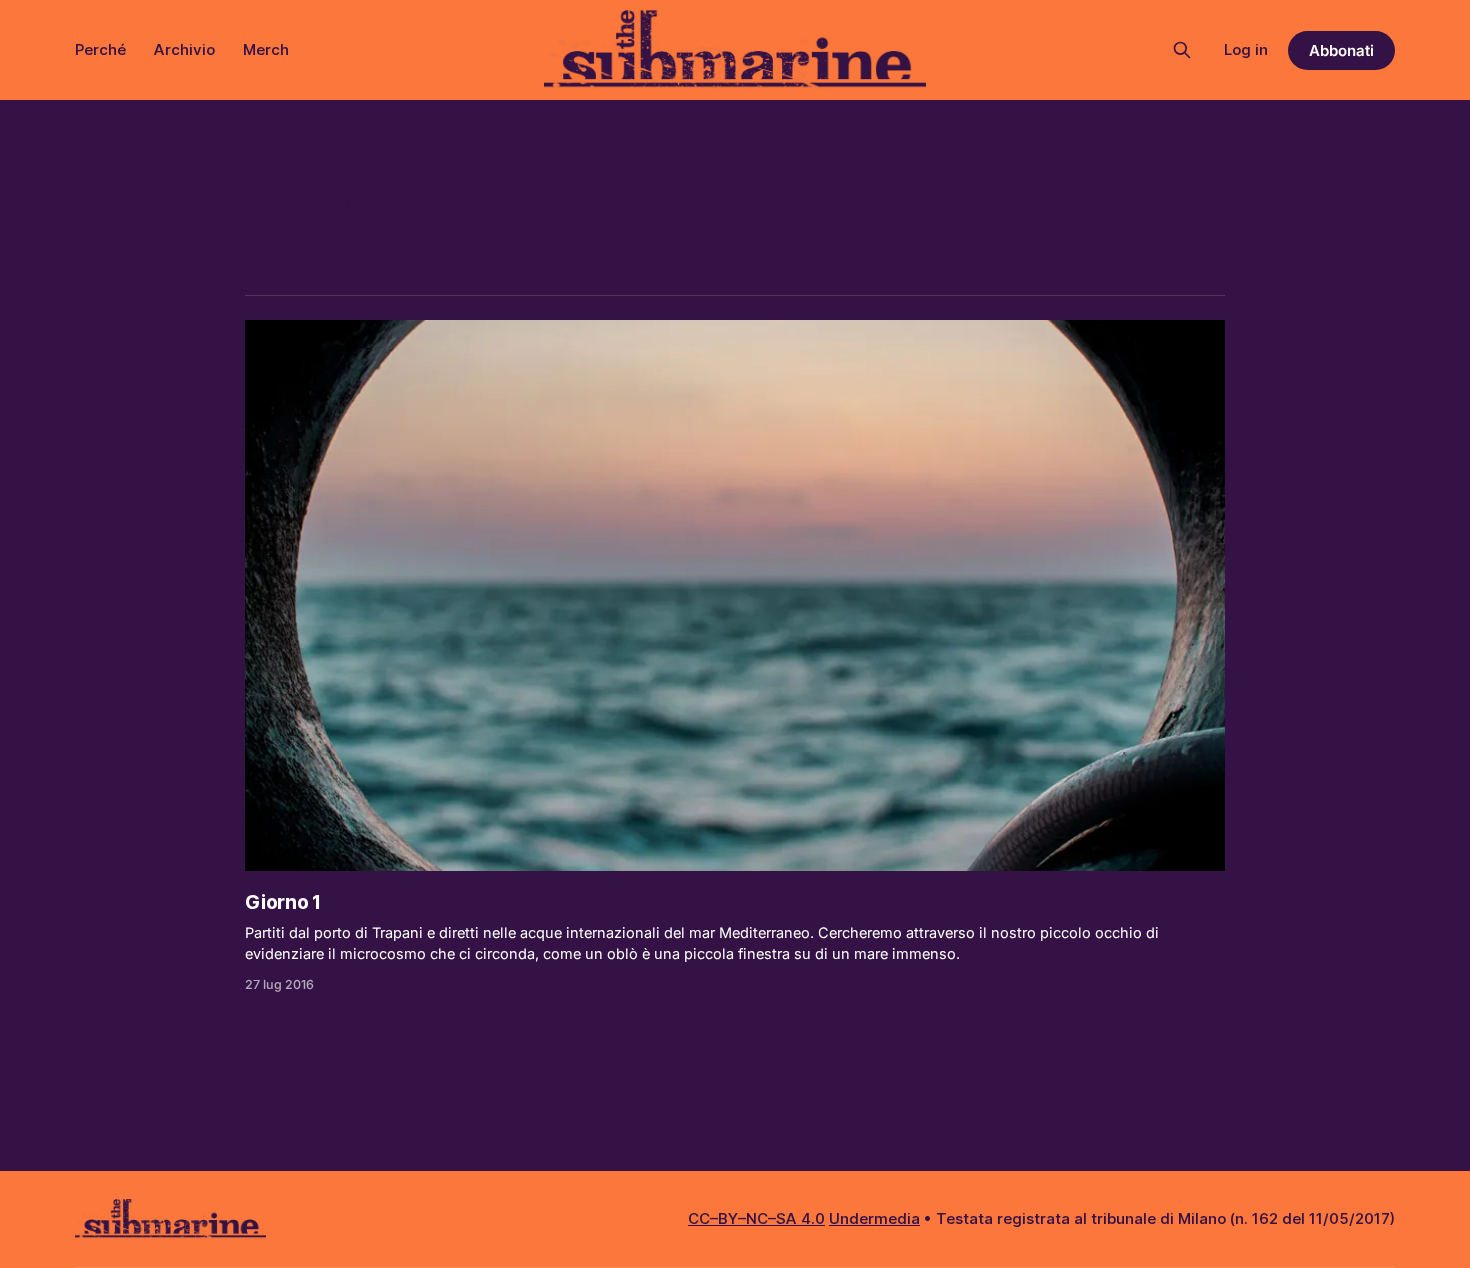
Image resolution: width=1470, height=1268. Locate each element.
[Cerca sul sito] (1182, 50)
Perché (100, 49)
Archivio (184, 49)
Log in (1246, 49)
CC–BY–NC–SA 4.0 (756, 1218)
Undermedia (874, 1218)
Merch (266, 49)
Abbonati (1341, 50)
